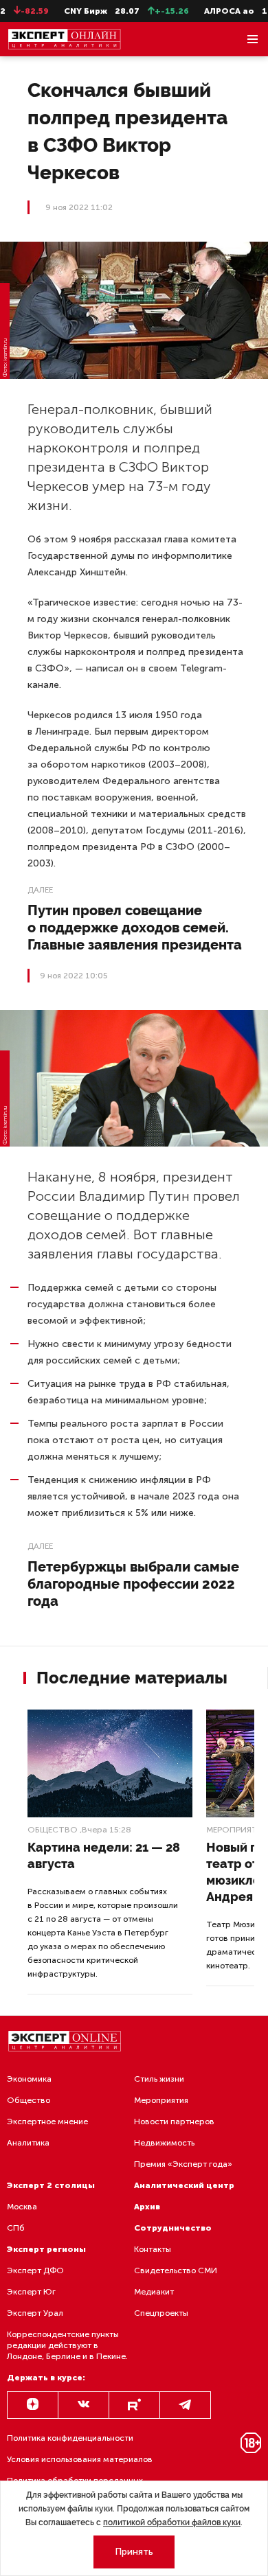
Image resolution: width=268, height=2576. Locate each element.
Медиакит (154, 2292)
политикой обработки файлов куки (172, 2522)
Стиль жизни (159, 2079)
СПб (16, 2228)
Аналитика (28, 2143)
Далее (40, 890)
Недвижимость (164, 2143)
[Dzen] (33, 2405)
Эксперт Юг (31, 2292)
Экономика (29, 2079)
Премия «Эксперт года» (183, 2164)
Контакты (153, 2249)
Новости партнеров (174, 2121)
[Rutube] (134, 2405)
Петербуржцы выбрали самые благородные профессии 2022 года (133, 1584)
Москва (22, 2207)
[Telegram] (185, 2405)
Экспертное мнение (47, 2121)
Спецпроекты (161, 2313)
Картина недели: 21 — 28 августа (104, 1855)
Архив (147, 2207)
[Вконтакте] (83, 2405)
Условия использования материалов (80, 2459)
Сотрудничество (173, 2228)
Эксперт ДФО (35, 2270)
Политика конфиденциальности (70, 2438)
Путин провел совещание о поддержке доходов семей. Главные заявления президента (135, 928)
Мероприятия (161, 2100)
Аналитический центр (184, 2185)
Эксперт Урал (35, 2313)
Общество (53, 1830)
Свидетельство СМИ (176, 2270)
